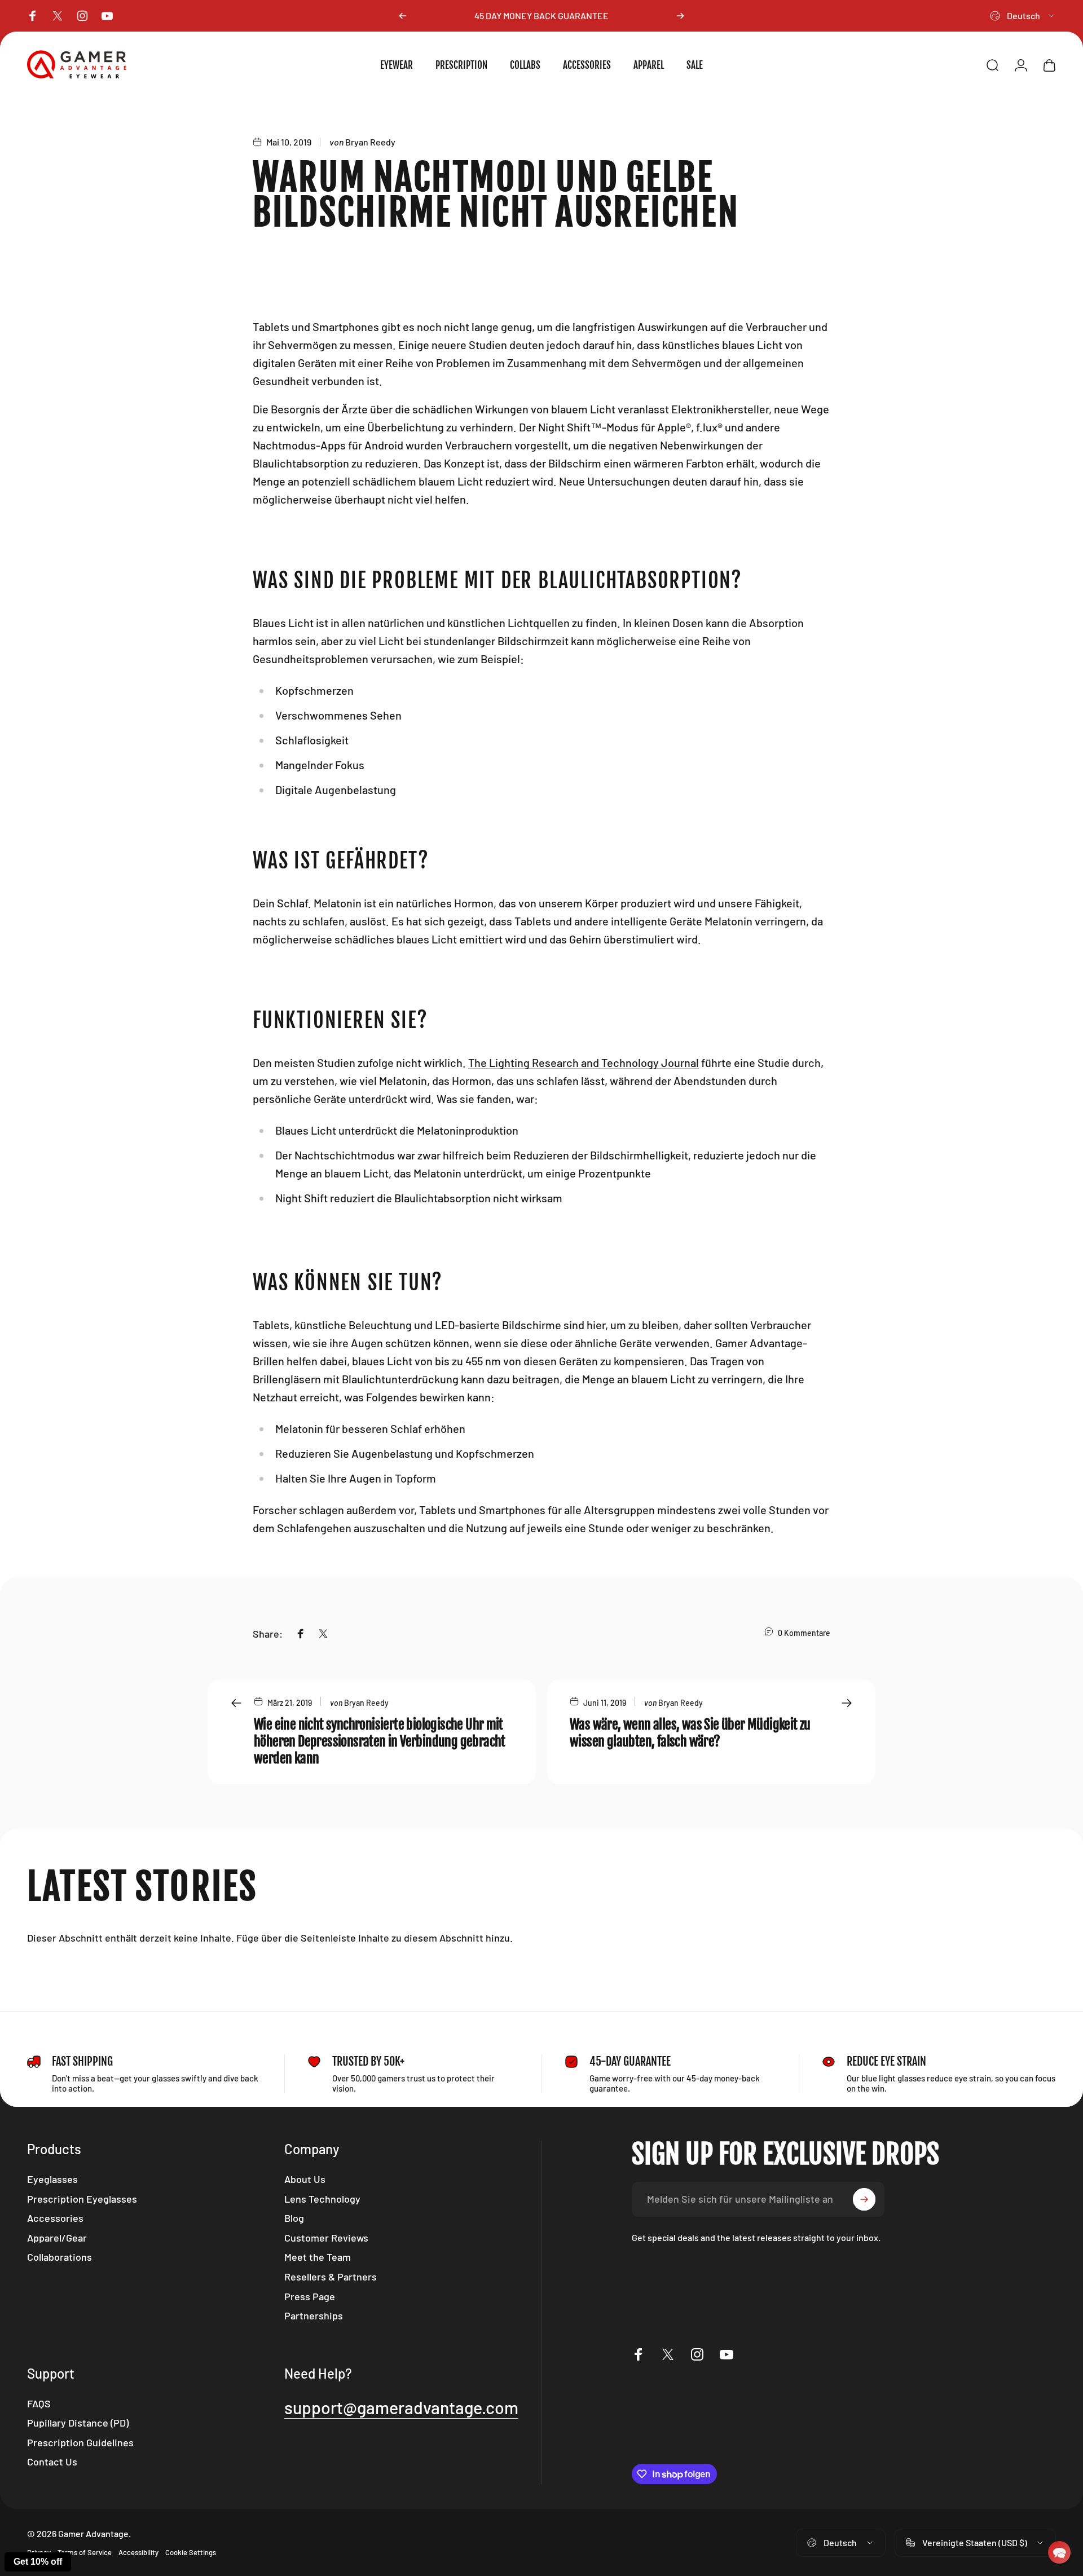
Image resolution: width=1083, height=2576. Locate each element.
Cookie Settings (191, 2552)
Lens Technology (322, 2199)
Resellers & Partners (331, 2277)
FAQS (39, 2403)
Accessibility (138, 2552)
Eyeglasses (52, 2179)
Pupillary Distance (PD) (78, 2423)
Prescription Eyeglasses (82, 2199)
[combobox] (1023, 16)
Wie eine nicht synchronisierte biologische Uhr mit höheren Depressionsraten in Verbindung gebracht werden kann (380, 1741)
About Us (305, 2179)
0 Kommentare (804, 1633)
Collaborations (60, 2257)
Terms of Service (85, 2552)
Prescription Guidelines (80, 2442)
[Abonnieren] (864, 2199)
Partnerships (314, 2315)
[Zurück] (403, 16)
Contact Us (52, 2462)
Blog (294, 2218)
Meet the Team (318, 2257)
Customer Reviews (326, 2238)
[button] (1059, 2552)
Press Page (310, 2296)
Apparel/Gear (57, 2238)
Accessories (55, 2218)
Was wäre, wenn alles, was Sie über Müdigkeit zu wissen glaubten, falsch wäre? (690, 1733)
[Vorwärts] (680, 16)
